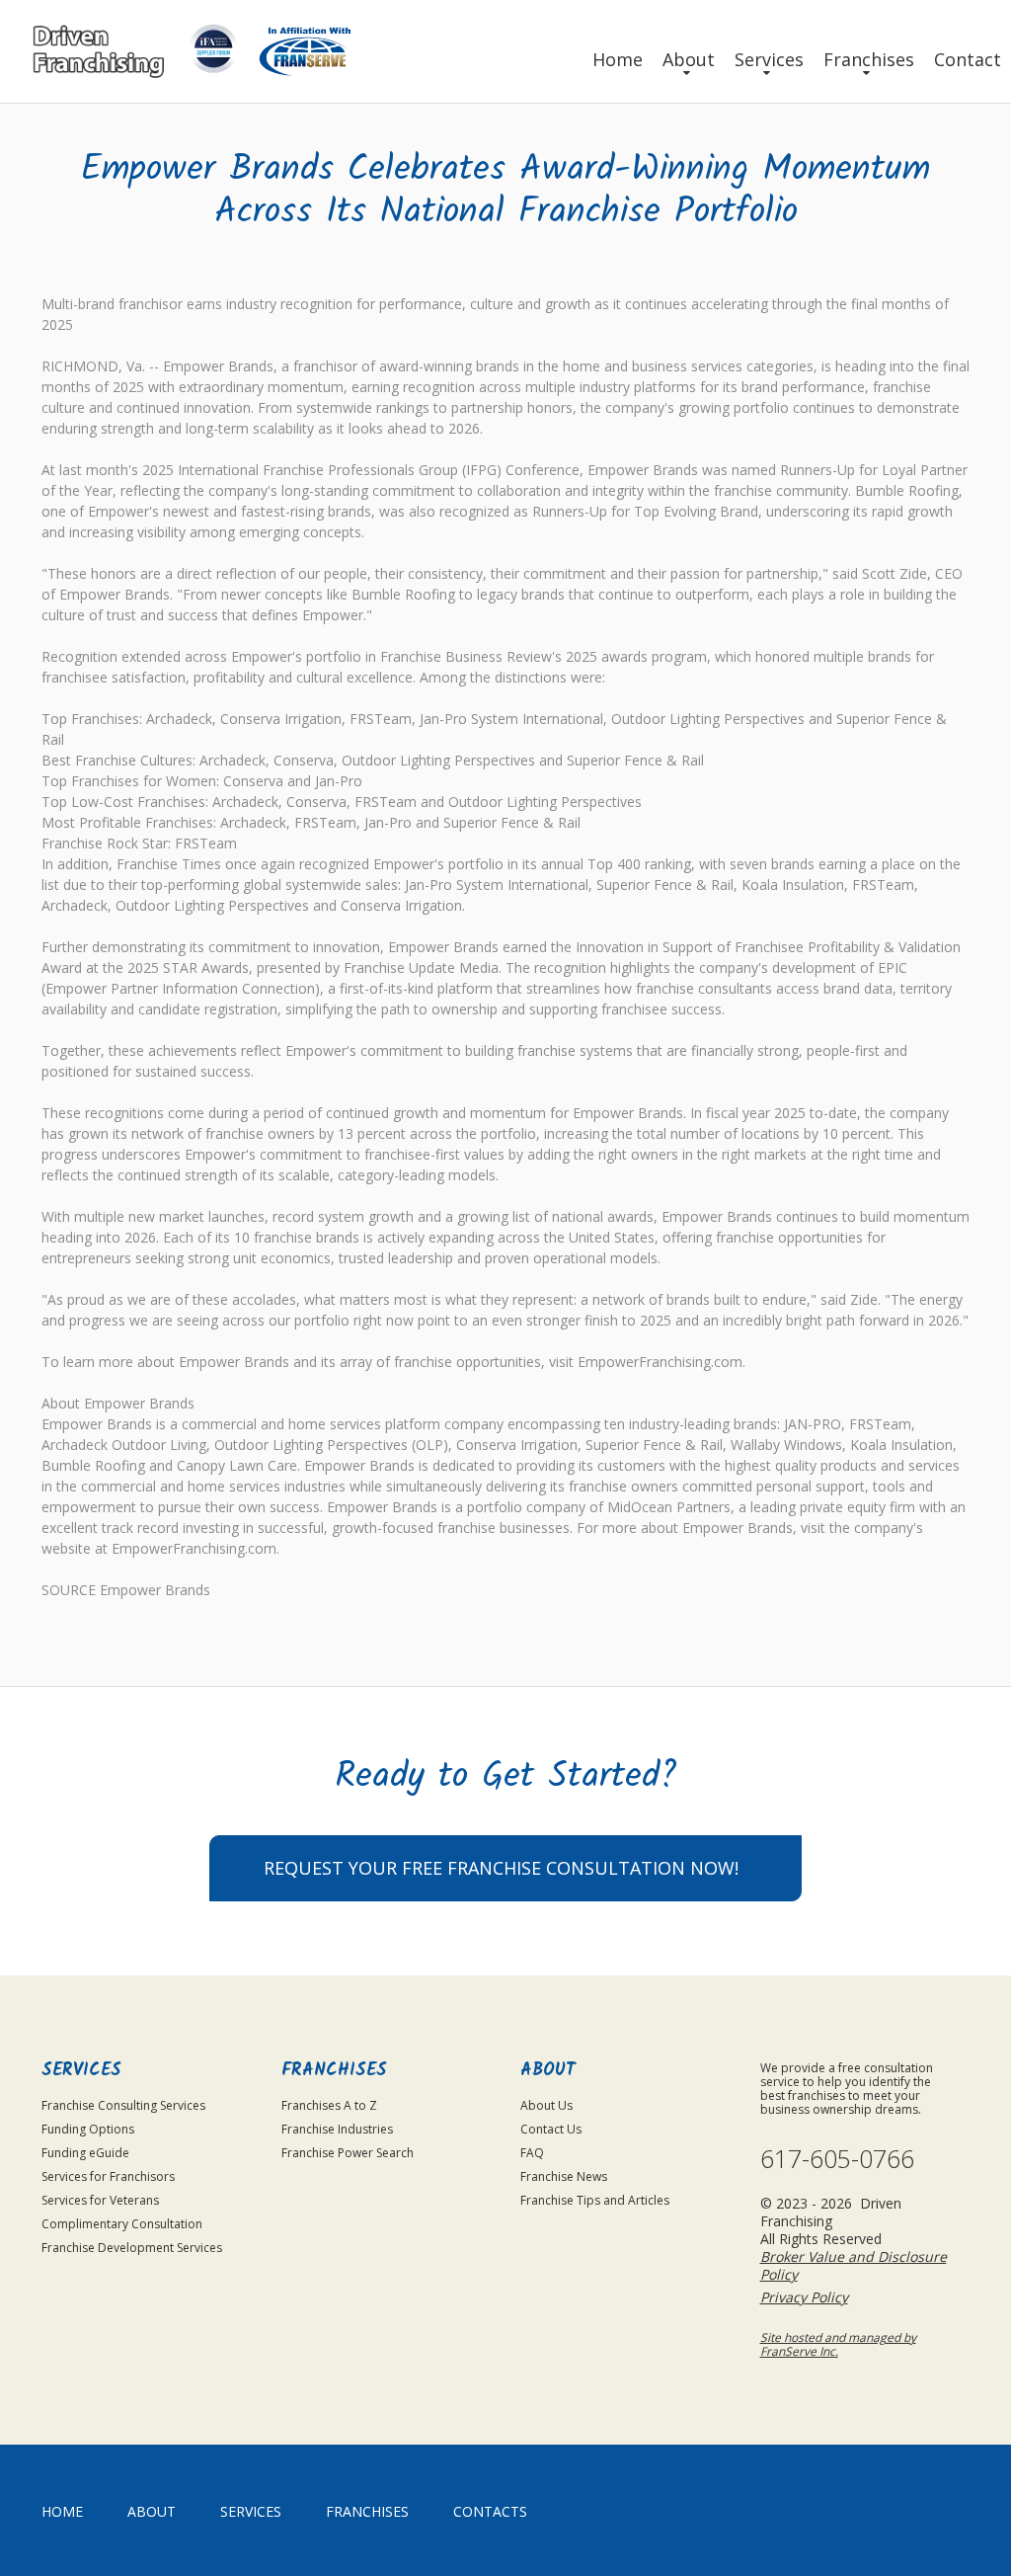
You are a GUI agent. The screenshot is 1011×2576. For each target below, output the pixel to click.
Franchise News (564, 2176)
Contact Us (551, 2129)
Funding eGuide (85, 2153)
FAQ (532, 2153)
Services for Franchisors (108, 2176)
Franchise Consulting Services (123, 2105)
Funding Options (88, 2129)
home (62, 2511)
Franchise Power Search (348, 2153)
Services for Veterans (100, 2200)
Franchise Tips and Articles (595, 2200)
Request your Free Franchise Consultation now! (501, 1868)
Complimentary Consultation (122, 2224)
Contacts (490, 2511)
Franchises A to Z (329, 2105)
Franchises (869, 59)
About (689, 59)
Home (618, 59)
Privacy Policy (804, 2297)
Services (769, 59)
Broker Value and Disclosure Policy (854, 2265)
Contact (968, 59)
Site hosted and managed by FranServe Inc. (838, 2344)
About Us (546, 2105)
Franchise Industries (337, 2129)
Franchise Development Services (132, 2248)
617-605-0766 (837, 2159)
